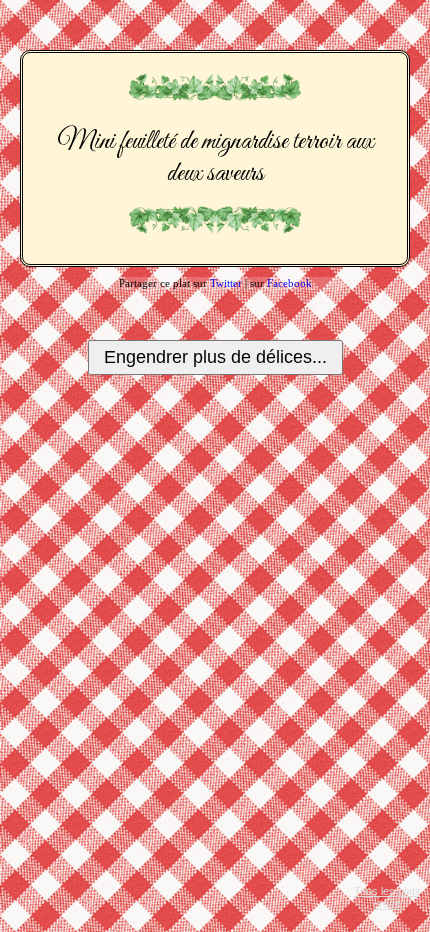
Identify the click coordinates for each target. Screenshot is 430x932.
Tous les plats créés (387, 897)
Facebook (289, 283)
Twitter (226, 283)
